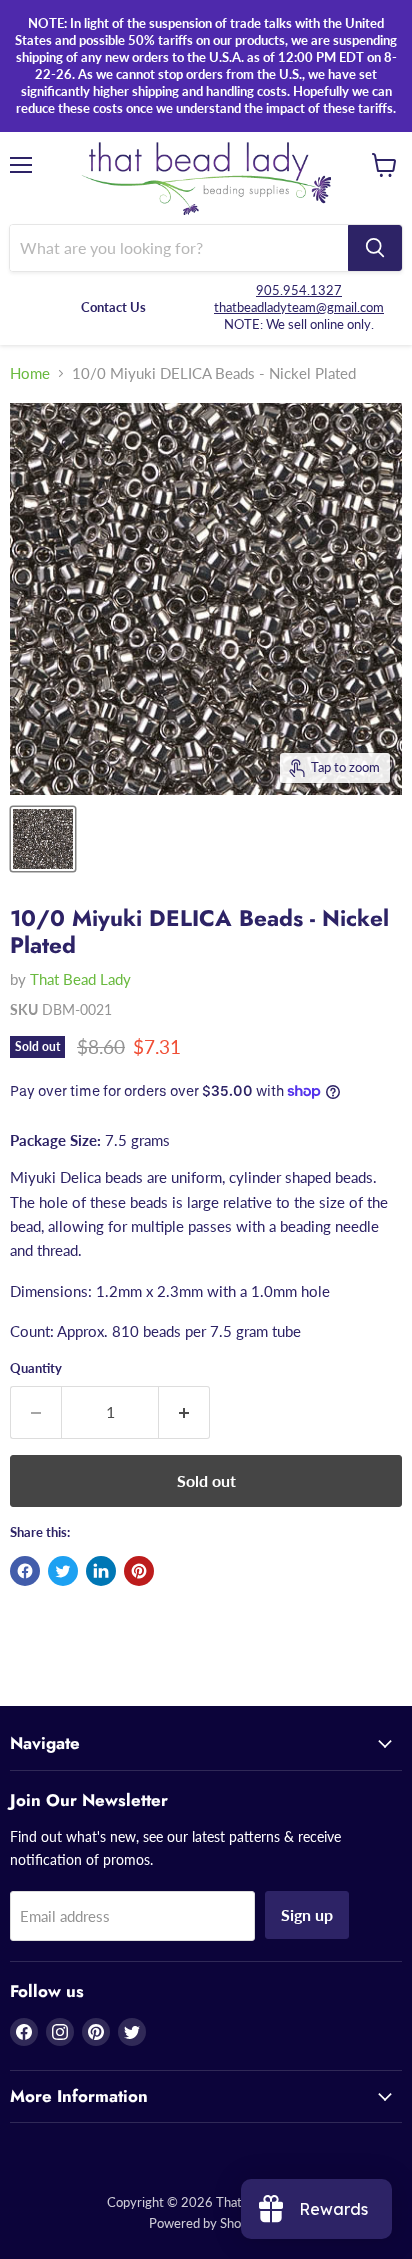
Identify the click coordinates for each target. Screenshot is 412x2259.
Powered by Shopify (206, 2223)
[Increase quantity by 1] (184, 1412)
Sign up (307, 1914)
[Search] (375, 248)
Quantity (36, 1368)
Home (30, 373)
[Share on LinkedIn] (101, 1571)
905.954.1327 (299, 290)
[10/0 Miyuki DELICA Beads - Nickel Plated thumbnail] (43, 839)
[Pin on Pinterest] (139, 1571)
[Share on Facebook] (25, 1571)
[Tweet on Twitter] (63, 1571)
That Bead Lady (80, 979)
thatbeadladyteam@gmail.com (299, 307)
